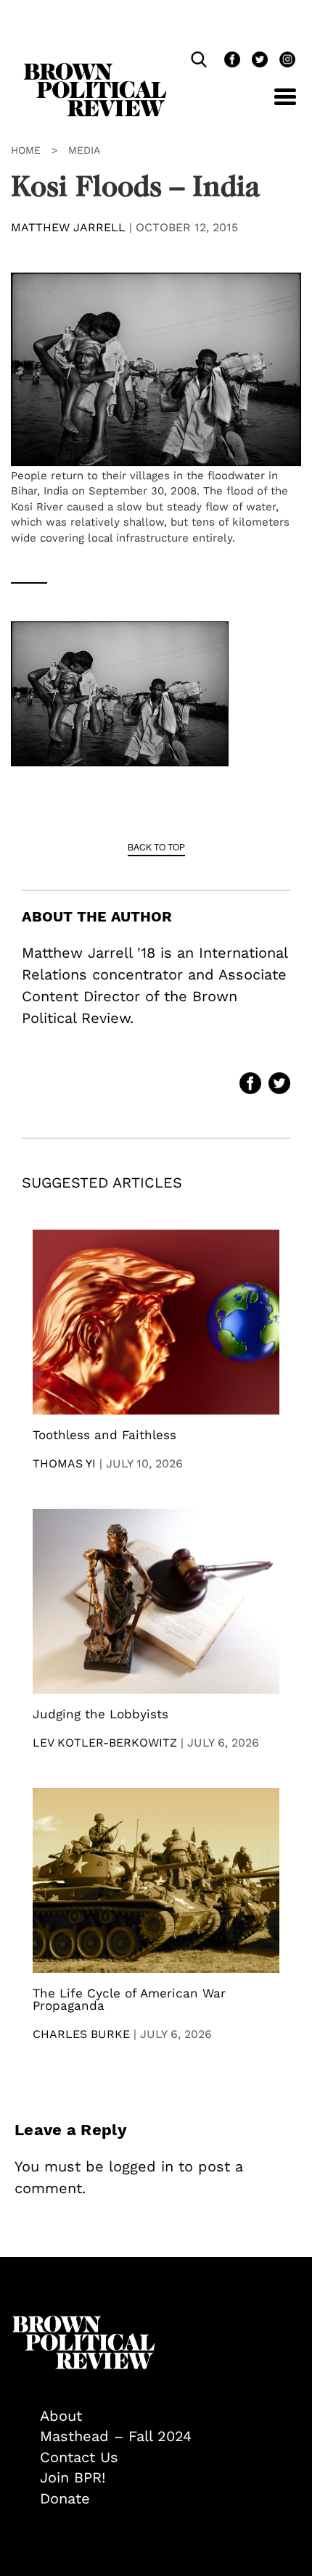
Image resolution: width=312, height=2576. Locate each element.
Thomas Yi (64, 1463)
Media (84, 150)
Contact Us (79, 2457)
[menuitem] (171, 2416)
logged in (141, 2166)
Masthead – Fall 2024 (116, 2436)
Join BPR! (73, 2477)
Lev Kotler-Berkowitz (105, 1743)
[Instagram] (284, 61)
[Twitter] (258, 61)
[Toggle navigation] (274, 105)
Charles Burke (81, 2034)
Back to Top (156, 846)
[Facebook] (231, 61)
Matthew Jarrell (68, 227)
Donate (65, 2498)
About (61, 2416)
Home (26, 150)
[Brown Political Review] (95, 70)
